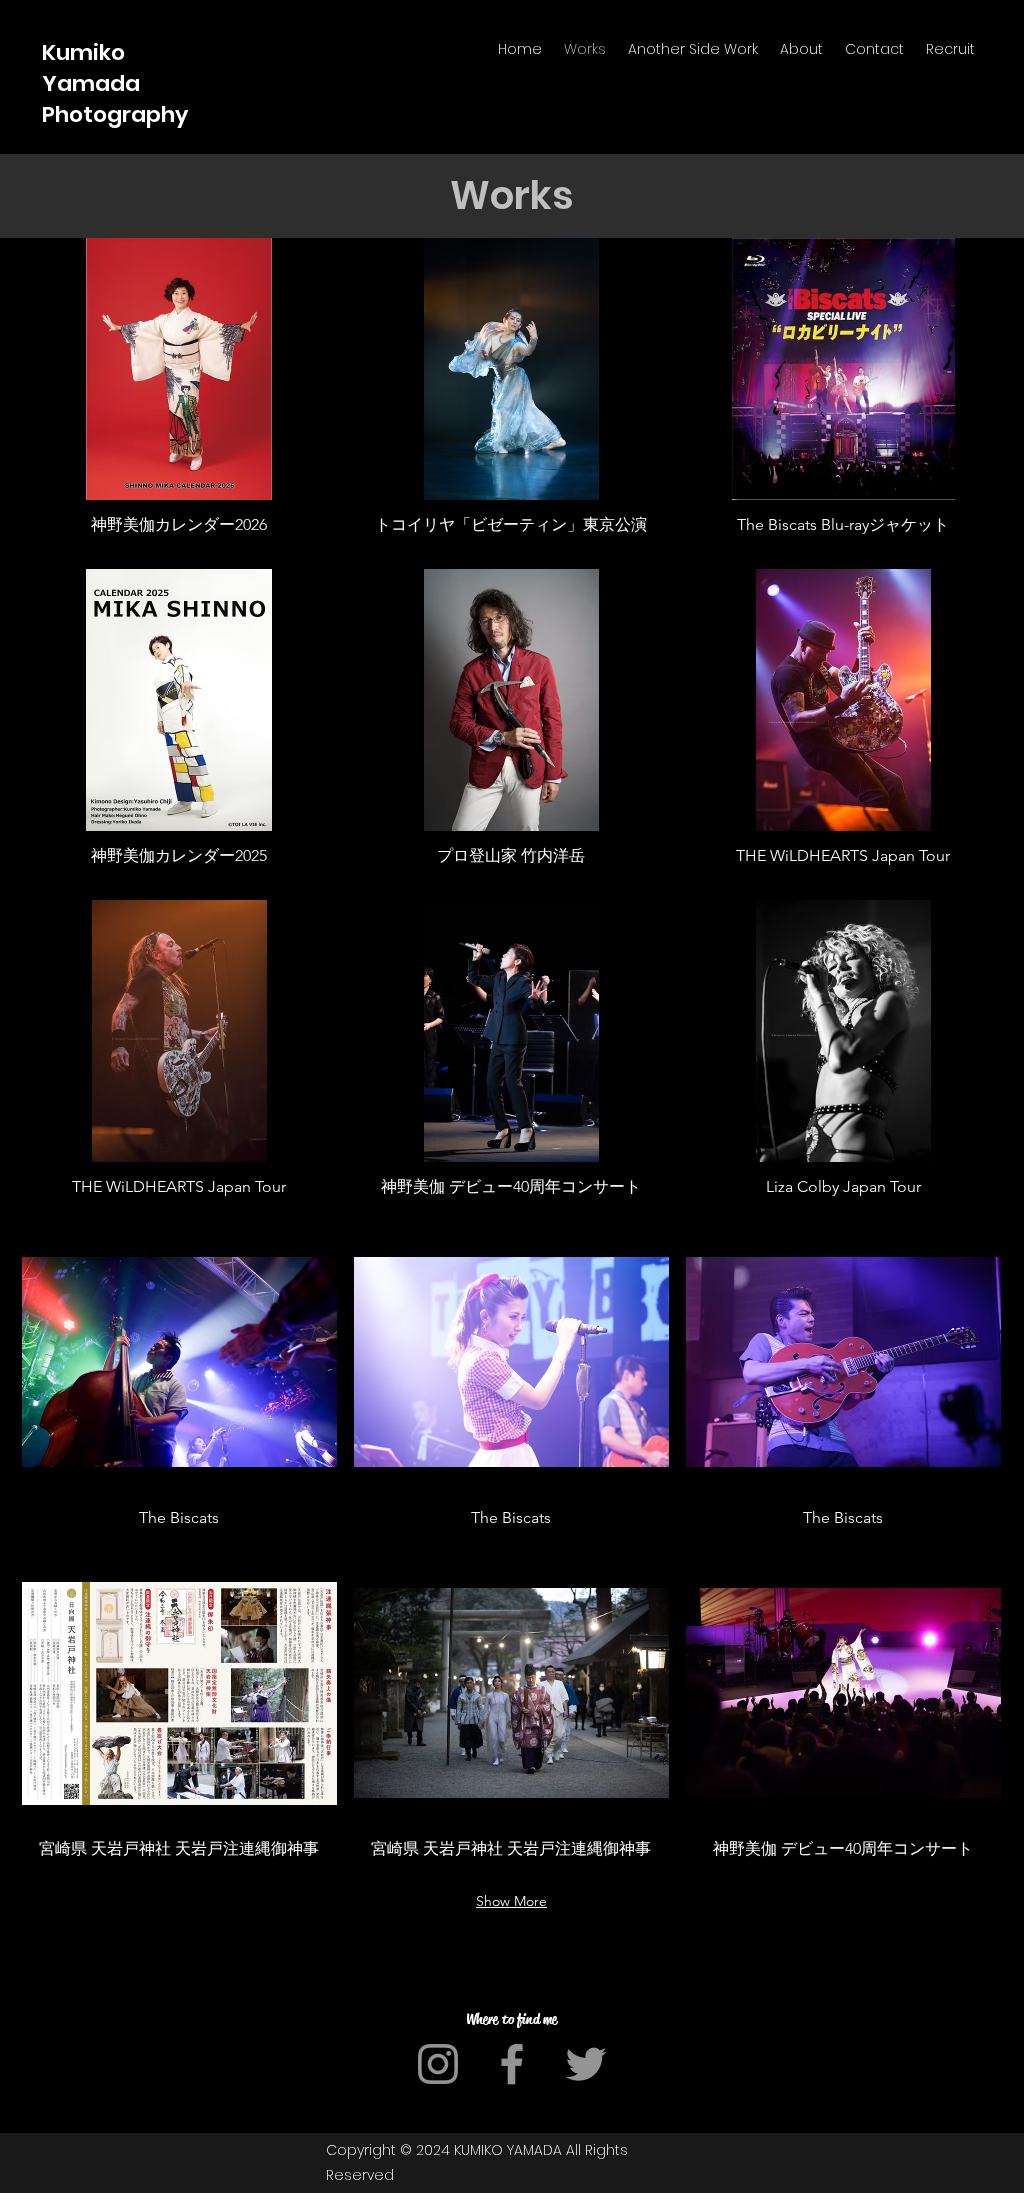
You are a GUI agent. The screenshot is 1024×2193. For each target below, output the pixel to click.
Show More (511, 1901)
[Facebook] (512, 2064)
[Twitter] (586, 2064)
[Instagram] (438, 2064)
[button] (179, 395)
